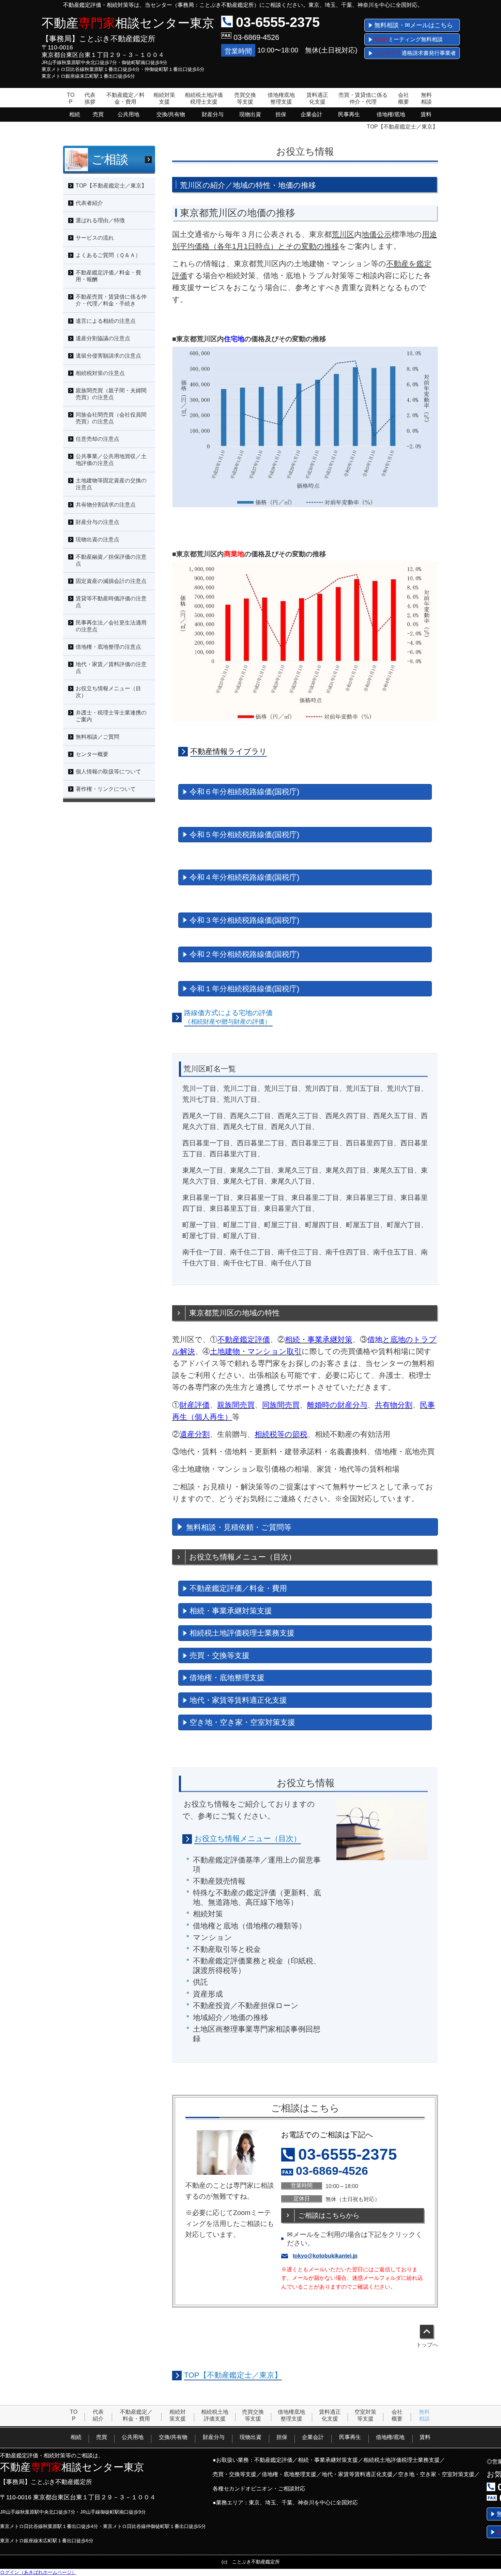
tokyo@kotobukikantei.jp (325, 2256)
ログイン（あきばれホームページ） (38, 2572)
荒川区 (343, 234)
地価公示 (377, 234)
